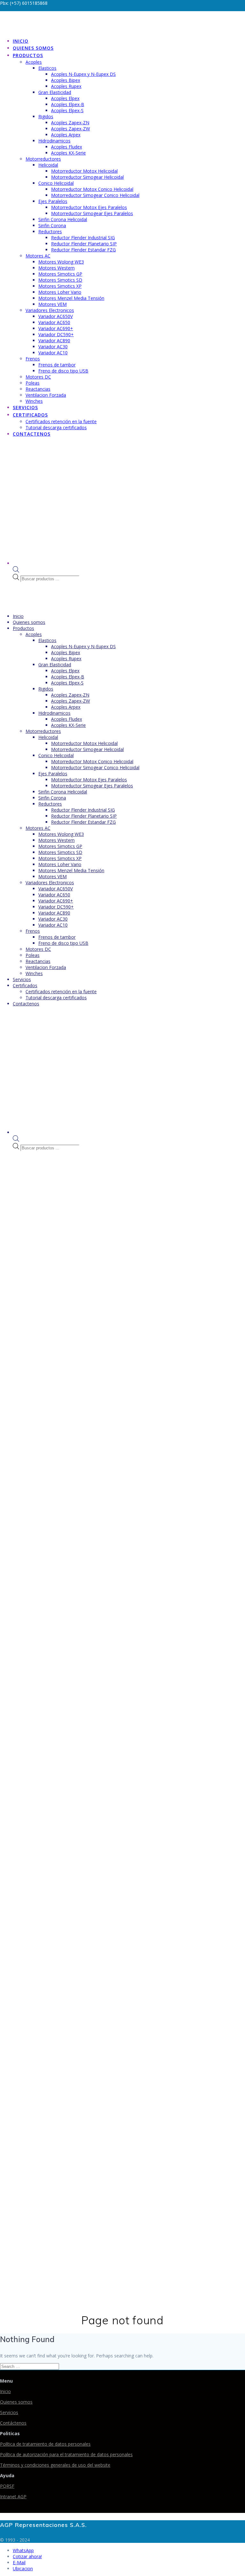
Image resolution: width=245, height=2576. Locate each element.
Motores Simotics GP (60, 274)
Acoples (34, 62)
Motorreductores (43, 159)
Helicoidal (48, 165)
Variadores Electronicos (50, 310)
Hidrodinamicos (54, 141)
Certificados (30, 415)
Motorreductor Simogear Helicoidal (87, 177)
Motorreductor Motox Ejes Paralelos (89, 207)
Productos (28, 55)
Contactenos (32, 434)
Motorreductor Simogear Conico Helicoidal (95, 195)
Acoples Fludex (67, 147)
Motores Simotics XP (60, 286)
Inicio (21, 41)
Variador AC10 (53, 353)
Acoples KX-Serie (68, 153)
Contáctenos (13, 2423)
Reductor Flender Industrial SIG (83, 238)
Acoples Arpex (66, 135)
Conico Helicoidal (56, 183)
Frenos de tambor (57, 365)
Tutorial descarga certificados (56, 427)
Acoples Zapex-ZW (71, 129)
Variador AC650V (56, 316)
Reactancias (38, 389)
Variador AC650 (54, 322)
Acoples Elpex (65, 98)
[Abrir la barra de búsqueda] (16, 571)
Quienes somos (33, 48)
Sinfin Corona (52, 225)
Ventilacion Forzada (46, 395)
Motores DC (38, 377)
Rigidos (46, 116)
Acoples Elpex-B (68, 104)
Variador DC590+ (56, 334)
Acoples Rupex (66, 86)
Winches (34, 401)
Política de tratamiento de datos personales (45, 2444)
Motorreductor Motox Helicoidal (84, 171)
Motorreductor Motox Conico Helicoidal (92, 189)
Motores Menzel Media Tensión (71, 298)
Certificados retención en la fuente (61, 421)
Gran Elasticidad (55, 92)
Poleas (33, 383)
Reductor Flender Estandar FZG (83, 250)
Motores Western (56, 268)
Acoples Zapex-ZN (70, 123)
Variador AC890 (54, 340)
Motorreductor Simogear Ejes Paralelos (92, 213)
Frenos (33, 359)
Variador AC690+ (56, 328)
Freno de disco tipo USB (63, 371)
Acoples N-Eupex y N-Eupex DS (83, 74)
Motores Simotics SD (60, 280)
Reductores (50, 232)
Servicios (25, 407)
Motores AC (38, 256)
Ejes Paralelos (53, 201)
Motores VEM (52, 304)
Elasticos (47, 68)
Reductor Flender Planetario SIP (84, 244)
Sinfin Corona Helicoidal (63, 219)
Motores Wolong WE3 (61, 262)
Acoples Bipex (66, 80)
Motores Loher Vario (60, 292)
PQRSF (7, 2486)
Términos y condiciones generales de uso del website (55, 2465)
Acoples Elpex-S (67, 110)
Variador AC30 (53, 347)
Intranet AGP (13, 2496)
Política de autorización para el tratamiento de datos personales (66, 2454)
